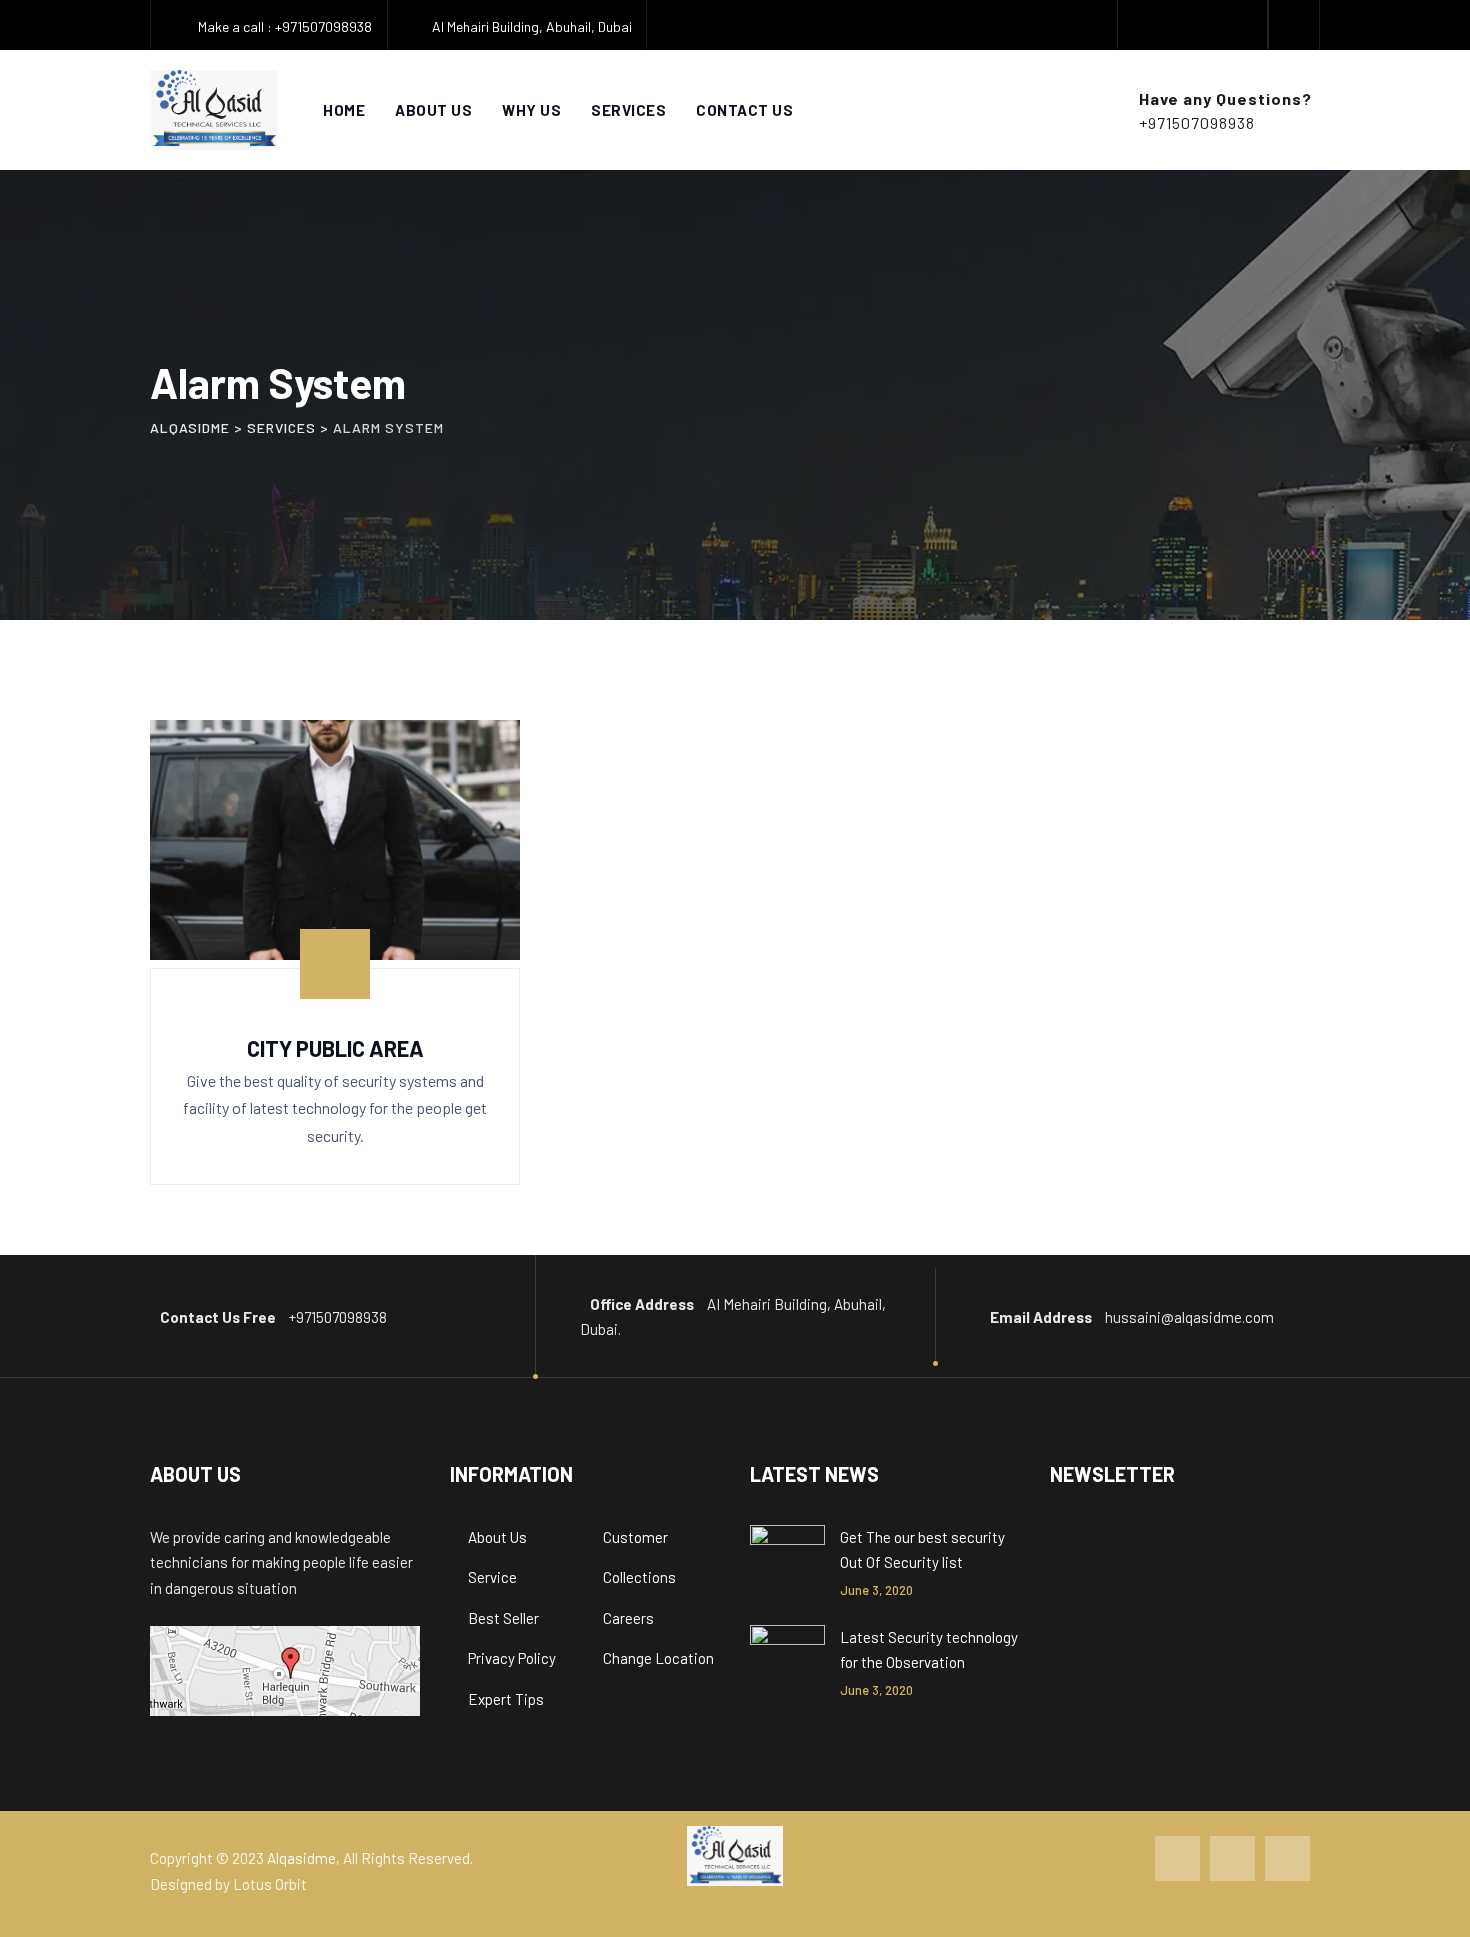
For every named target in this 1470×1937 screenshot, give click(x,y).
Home (344, 110)
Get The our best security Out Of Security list (922, 1550)
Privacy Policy (512, 1658)
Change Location (658, 1658)
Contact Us (744, 110)
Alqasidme (301, 1858)
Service (492, 1577)
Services (628, 110)
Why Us (531, 110)
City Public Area (335, 1048)
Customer (635, 1537)
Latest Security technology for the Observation (929, 1650)
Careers (628, 1618)
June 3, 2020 (876, 1590)
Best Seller (503, 1618)
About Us (433, 110)
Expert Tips (506, 1699)
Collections (639, 1577)
